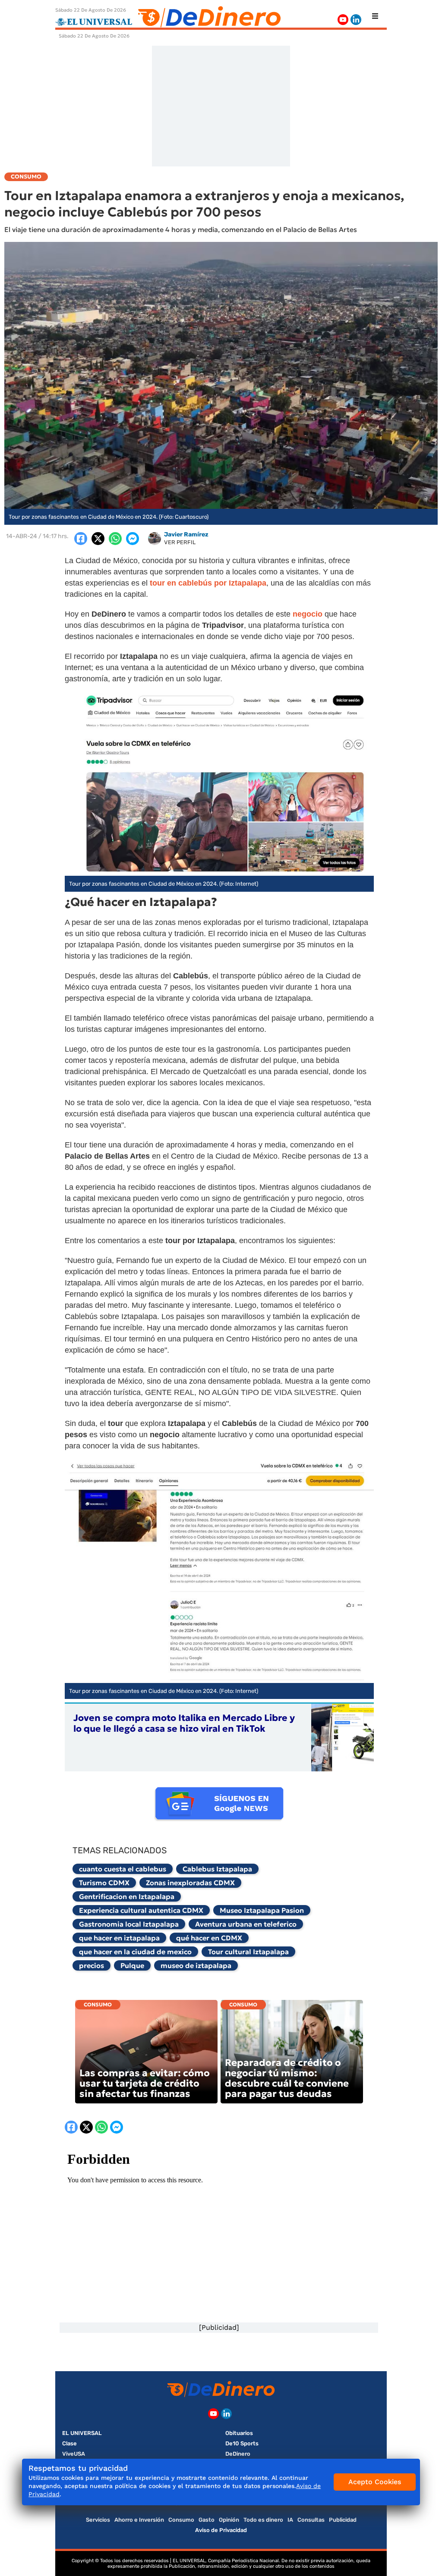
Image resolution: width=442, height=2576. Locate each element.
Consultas (311, 2520)
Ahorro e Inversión (139, 2520)
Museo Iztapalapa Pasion (262, 1910)
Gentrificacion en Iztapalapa (127, 1896)
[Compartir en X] (98, 539)
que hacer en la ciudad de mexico (135, 1952)
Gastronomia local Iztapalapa (129, 1924)
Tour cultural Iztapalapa (248, 1952)
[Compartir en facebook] (81, 539)
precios (92, 1965)
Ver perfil (180, 542)
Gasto (207, 2520)
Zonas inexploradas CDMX (190, 1883)
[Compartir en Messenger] (133, 539)
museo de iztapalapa (196, 1965)
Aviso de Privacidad (221, 2530)
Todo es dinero (263, 2520)
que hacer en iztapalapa (119, 1938)
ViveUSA (74, 2454)
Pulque (132, 1965)
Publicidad (343, 2520)
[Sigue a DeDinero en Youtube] (343, 20)
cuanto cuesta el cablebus (123, 1869)
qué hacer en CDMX (209, 1938)
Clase (69, 2443)
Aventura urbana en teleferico (246, 1924)
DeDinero (238, 2454)
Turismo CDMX (104, 1883)
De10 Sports (242, 2443)
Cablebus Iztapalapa (217, 1869)
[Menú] (375, 16)
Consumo (98, 2004)
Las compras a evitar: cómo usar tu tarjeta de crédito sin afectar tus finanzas (145, 2083)
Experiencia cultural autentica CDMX (141, 1910)
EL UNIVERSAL (82, 2433)
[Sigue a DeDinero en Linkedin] (356, 20)
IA (290, 2520)
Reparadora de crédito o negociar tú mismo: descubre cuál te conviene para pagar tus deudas (287, 2078)
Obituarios (239, 2433)
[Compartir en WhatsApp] (115, 539)
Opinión (229, 2520)
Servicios (98, 2520)
